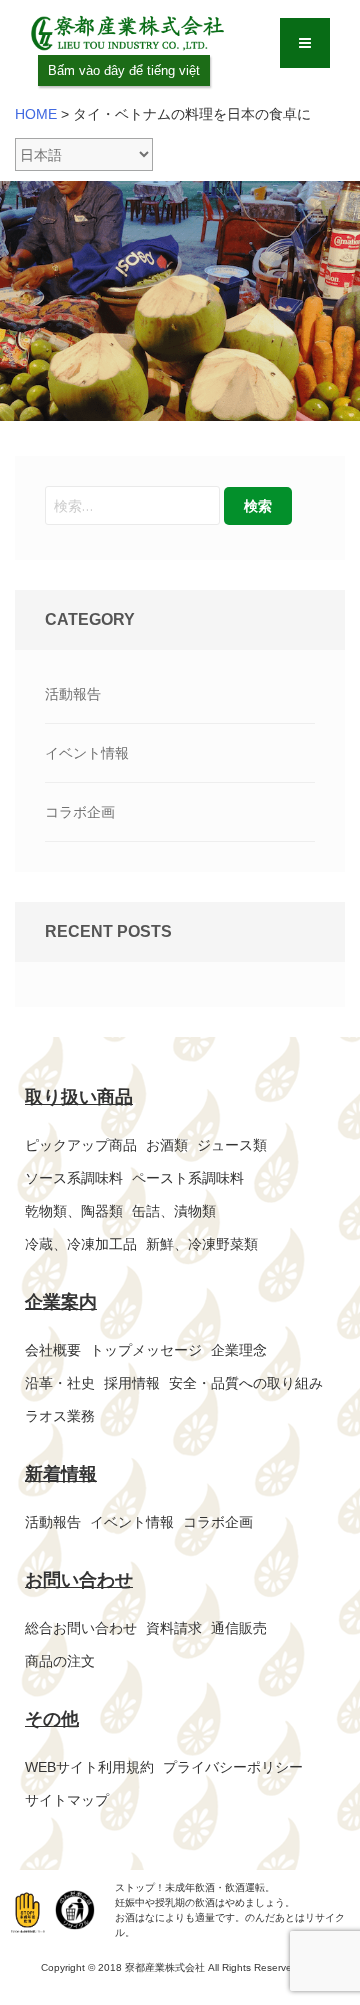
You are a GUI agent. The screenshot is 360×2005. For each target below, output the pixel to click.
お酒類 (167, 1145)
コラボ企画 (80, 812)
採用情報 (132, 1383)
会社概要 (53, 1350)
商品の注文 (60, 1661)
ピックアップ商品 (81, 1145)
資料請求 (174, 1628)
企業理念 (239, 1350)
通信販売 (239, 1628)
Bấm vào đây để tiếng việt (124, 70)
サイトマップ (67, 1800)
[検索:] (132, 505)
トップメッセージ (146, 1350)
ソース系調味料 (74, 1178)
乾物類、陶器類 (74, 1211)
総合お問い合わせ (81, 1628)
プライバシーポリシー (233, 1767)
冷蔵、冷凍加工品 (81, 1244)
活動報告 (73, 694)
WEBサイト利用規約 (89, 1767)
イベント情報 (87, 753)
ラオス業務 (60, 1416)
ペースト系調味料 (188, 1178)
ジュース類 (232, 1145)
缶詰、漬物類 (174, 1211)
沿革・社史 (60, 1383)
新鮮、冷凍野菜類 (202, 1244)
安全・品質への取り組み (246, 1383)
